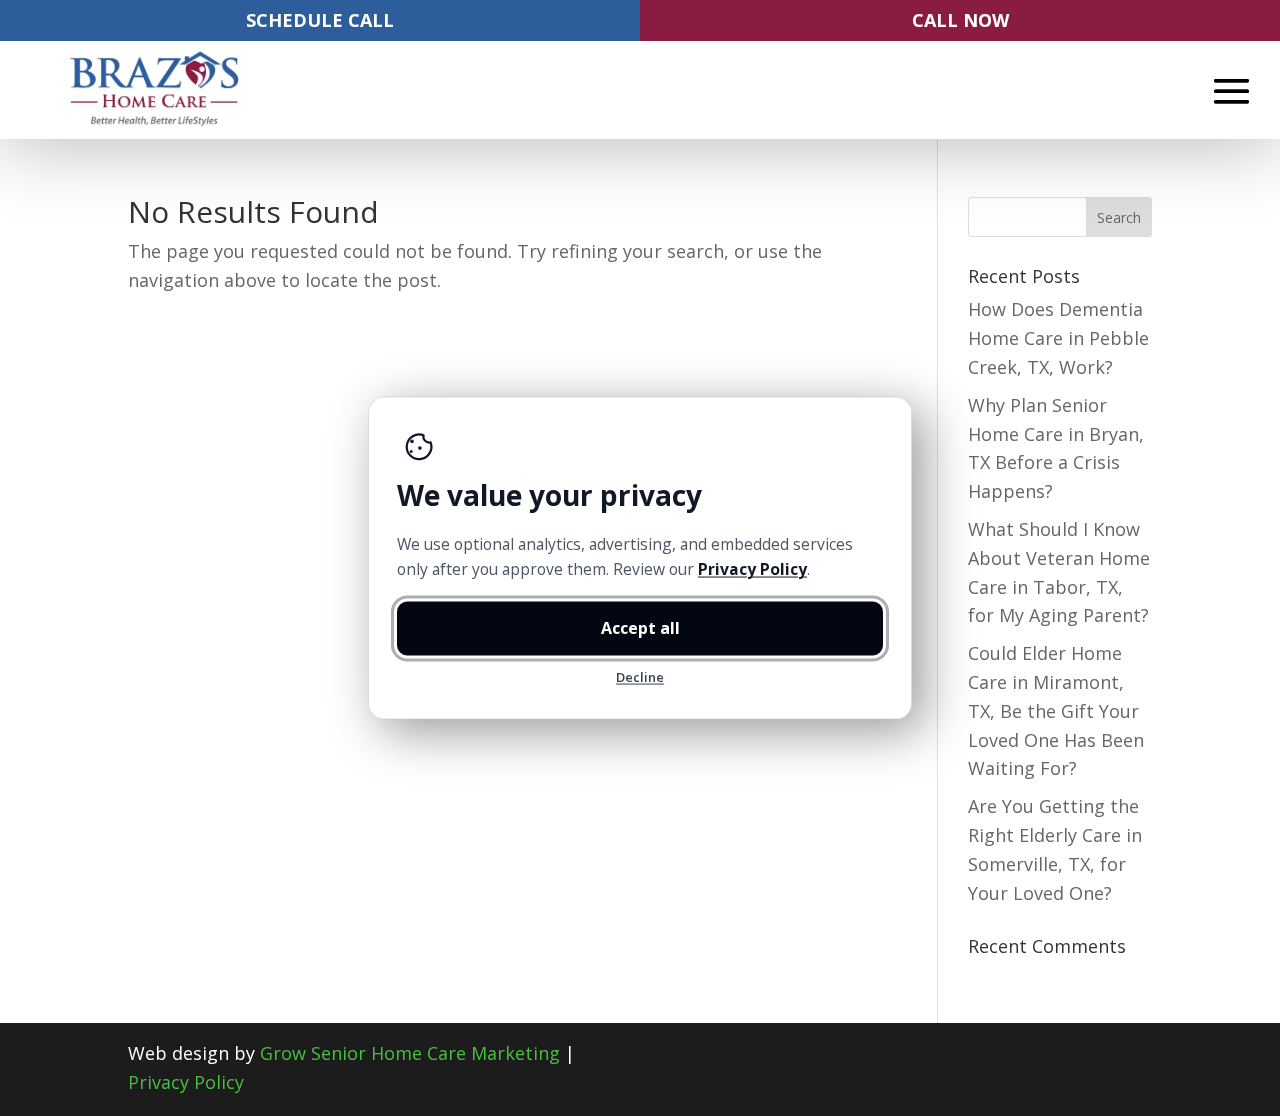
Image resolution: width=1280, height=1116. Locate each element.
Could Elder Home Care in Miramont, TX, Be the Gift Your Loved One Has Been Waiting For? (1056, 710)
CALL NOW (960, 20)
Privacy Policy (186, 1082)
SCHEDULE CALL (320, 20)
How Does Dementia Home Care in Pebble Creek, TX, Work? (1058, 338)
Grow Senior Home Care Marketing (410, 1053)
